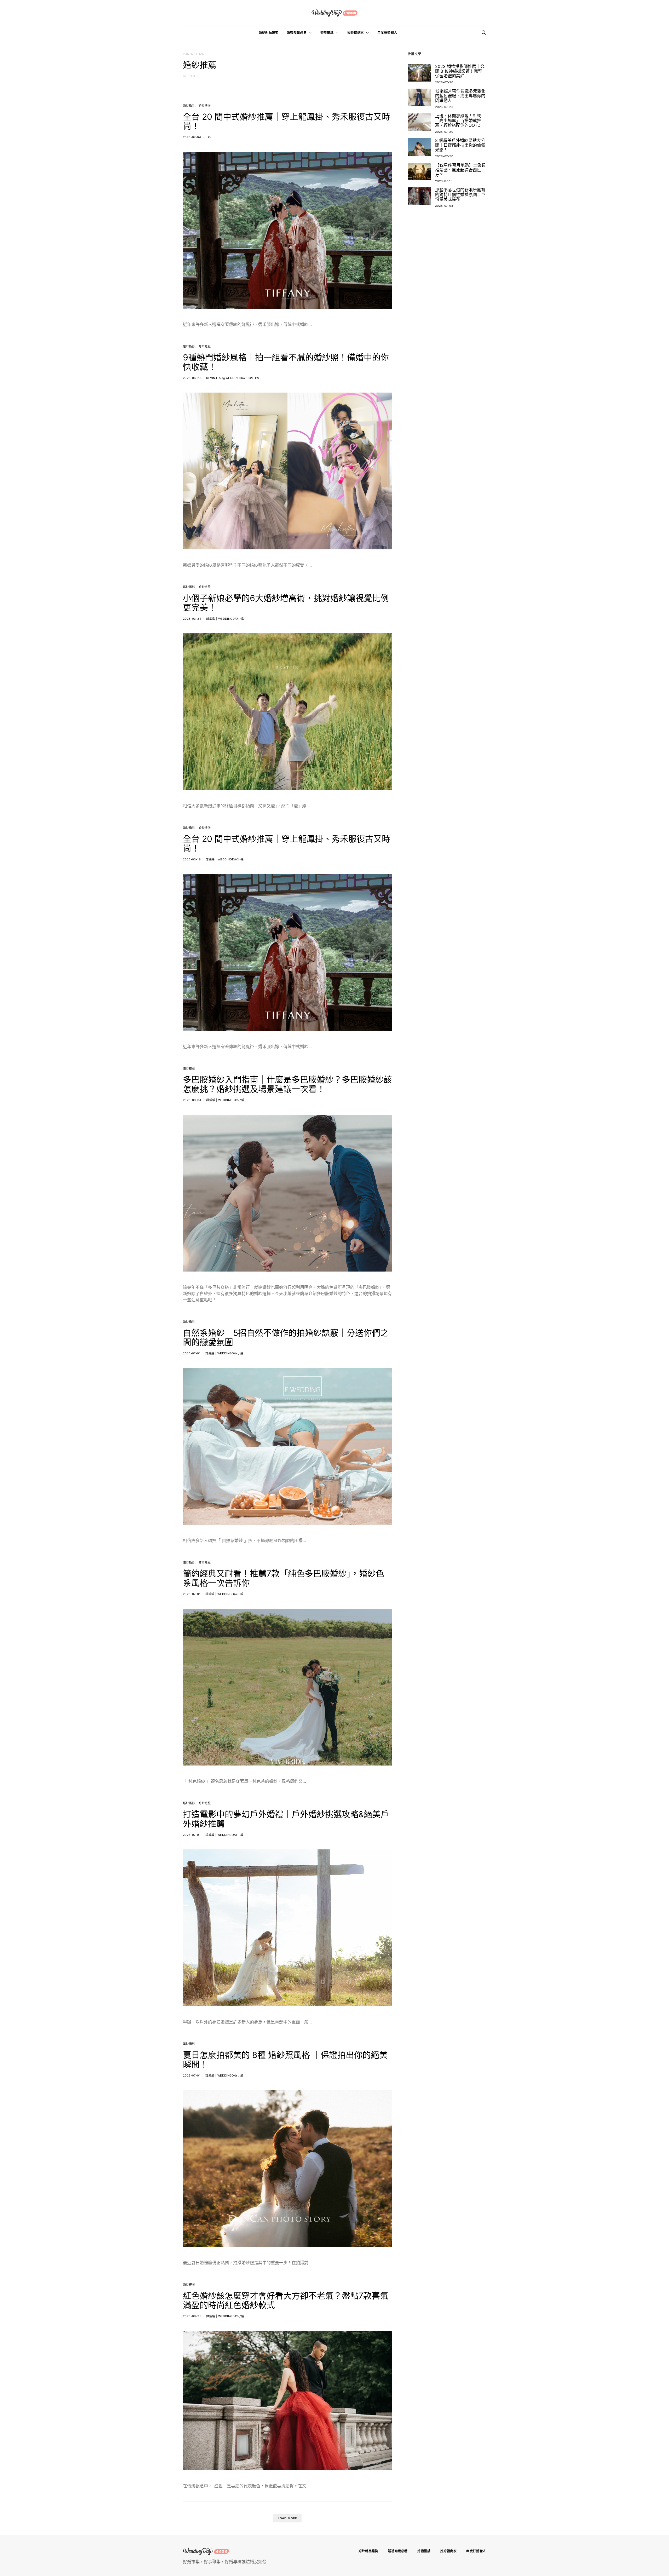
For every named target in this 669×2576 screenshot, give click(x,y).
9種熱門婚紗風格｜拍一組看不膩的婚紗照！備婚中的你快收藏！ (286, 362)
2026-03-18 (192, 859)
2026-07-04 (192, 137)
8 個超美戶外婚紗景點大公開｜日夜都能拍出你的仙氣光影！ (460, 145)
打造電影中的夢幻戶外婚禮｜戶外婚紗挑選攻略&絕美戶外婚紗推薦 (286, 1819)
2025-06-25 (192, 2316)
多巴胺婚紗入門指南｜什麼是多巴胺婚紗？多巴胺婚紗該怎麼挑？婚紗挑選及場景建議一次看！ (287, 1084)
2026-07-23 (444, 107)
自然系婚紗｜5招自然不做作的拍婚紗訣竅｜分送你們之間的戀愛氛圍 (286, 1338)
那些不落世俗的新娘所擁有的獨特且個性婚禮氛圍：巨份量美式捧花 (460, 194)
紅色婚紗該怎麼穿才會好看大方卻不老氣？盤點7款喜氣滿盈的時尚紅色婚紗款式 (286, 2300)
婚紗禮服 (205, 106)
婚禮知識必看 (297, 33)
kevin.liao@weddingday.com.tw (233, 378)
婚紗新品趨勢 (269, 33)
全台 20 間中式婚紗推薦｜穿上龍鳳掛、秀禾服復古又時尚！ (287, 121)
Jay (209, 137)
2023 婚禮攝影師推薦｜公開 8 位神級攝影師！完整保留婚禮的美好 (460, 71)
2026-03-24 (192, 619)
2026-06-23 (192, 378)
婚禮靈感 (327, 33)
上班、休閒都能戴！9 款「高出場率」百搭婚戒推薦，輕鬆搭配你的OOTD (458, 120)
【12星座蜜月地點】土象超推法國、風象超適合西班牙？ (460, 170)
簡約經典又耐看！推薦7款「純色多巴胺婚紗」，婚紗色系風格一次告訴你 (284, 1578)
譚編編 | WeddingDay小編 (225, 619)
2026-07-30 (444, 82)
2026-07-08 (444, 206)
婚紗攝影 (189, 106)
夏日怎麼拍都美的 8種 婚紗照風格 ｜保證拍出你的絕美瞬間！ (285, 2060)
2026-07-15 (444, 181)
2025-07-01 (192, 1353)
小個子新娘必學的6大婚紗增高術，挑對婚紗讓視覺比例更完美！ (286, 603)
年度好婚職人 (387, 33)
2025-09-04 (192, 1100)
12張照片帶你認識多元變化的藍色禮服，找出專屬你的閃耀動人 (460, 96)
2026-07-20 (444, 132)
